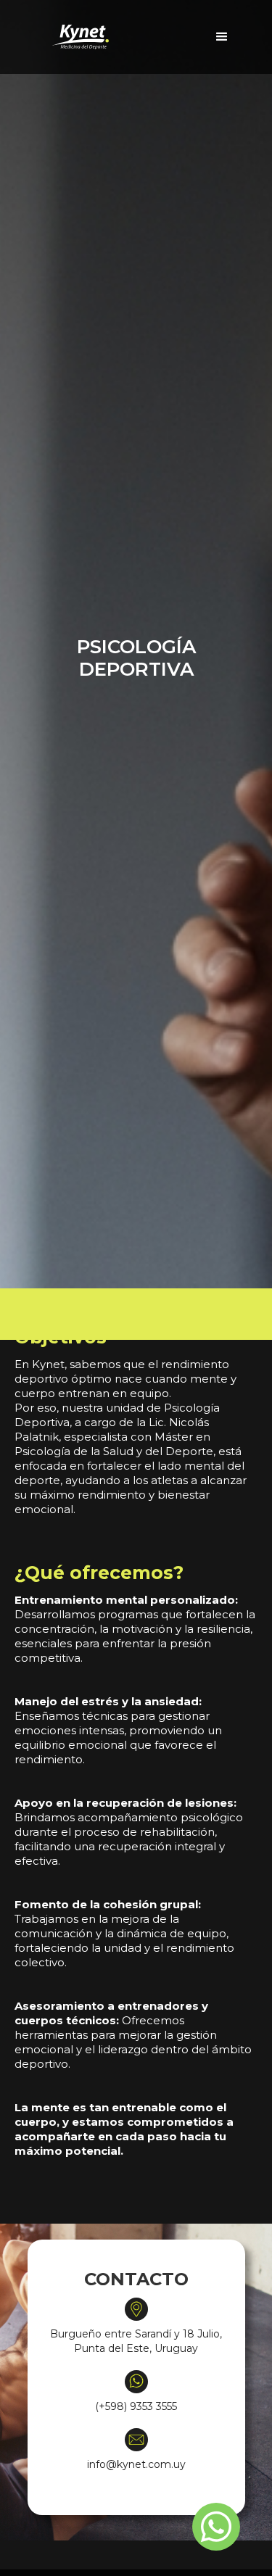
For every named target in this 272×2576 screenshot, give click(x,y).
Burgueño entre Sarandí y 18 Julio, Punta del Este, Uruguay (136, 2341)
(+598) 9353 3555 (136, 2406)
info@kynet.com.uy (136, 2464)
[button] (222, 37)
